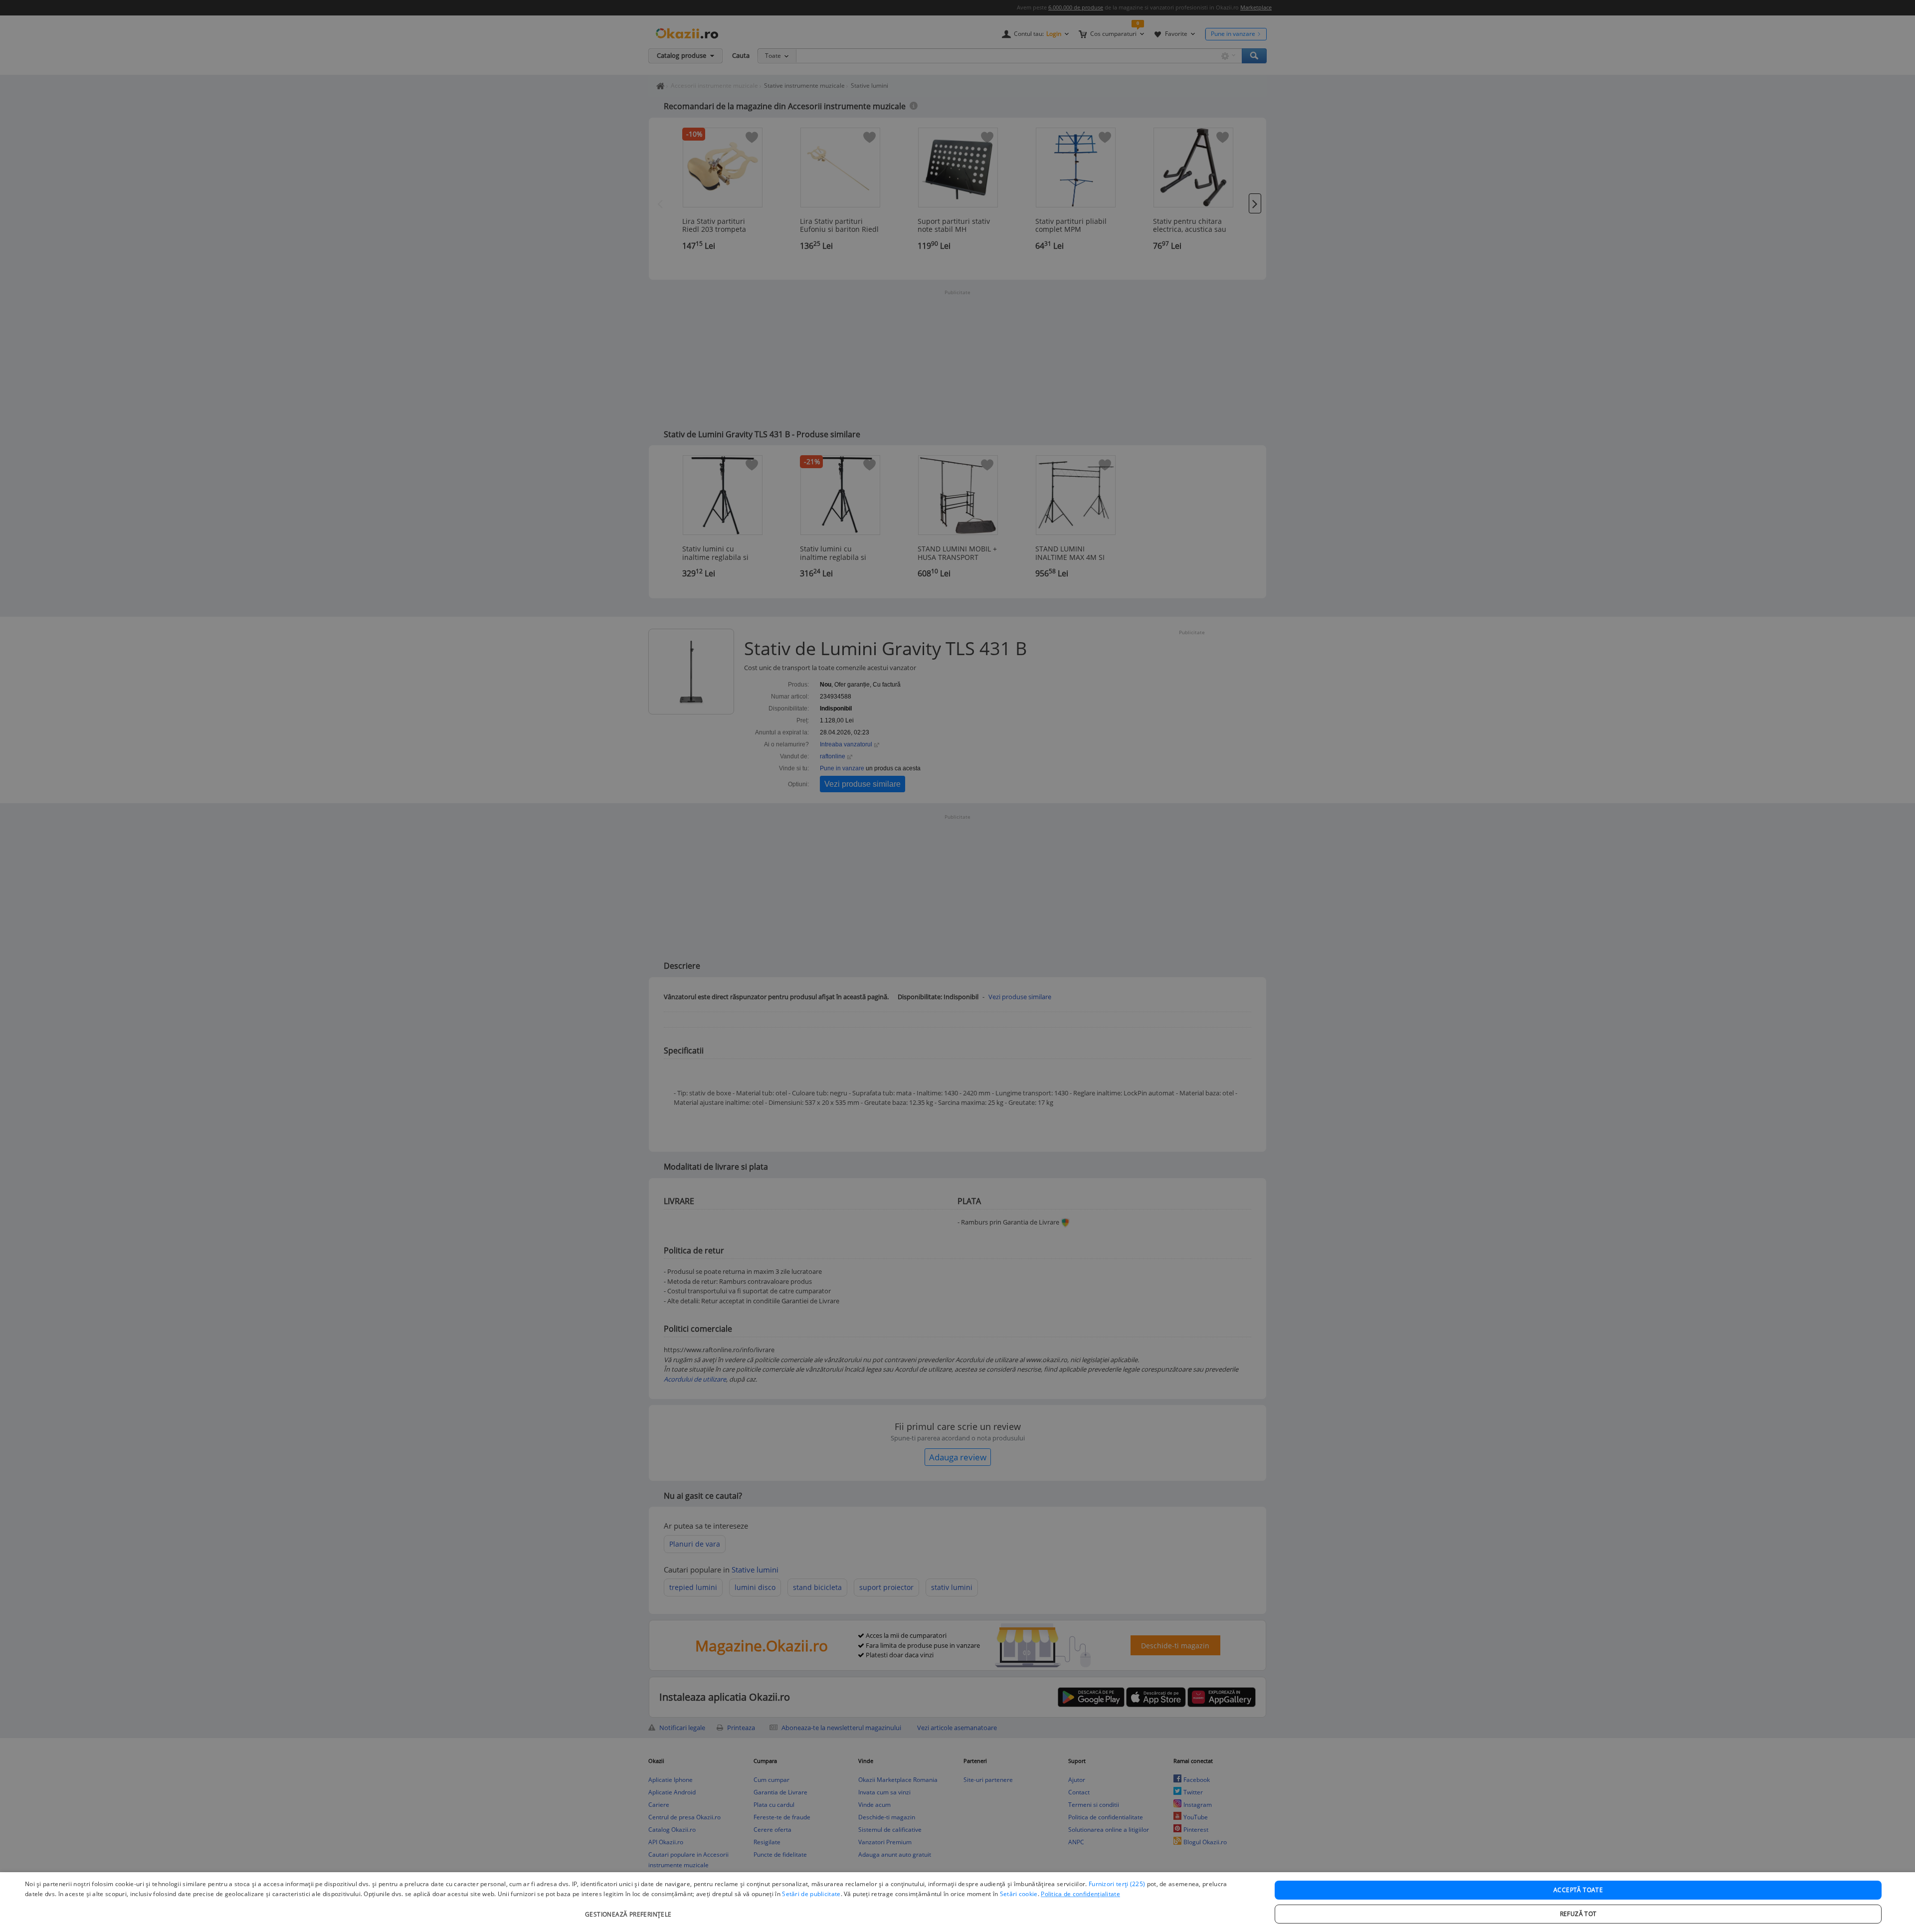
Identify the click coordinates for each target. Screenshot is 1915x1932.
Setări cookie (1019, 1894)
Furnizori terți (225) (1117, 1884)
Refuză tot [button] (1578, 1914)
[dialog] (957, 1902)
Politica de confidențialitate (1080, 1894)
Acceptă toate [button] (1578, 1890)
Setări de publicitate (811, 1894)
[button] (630, 1909)
